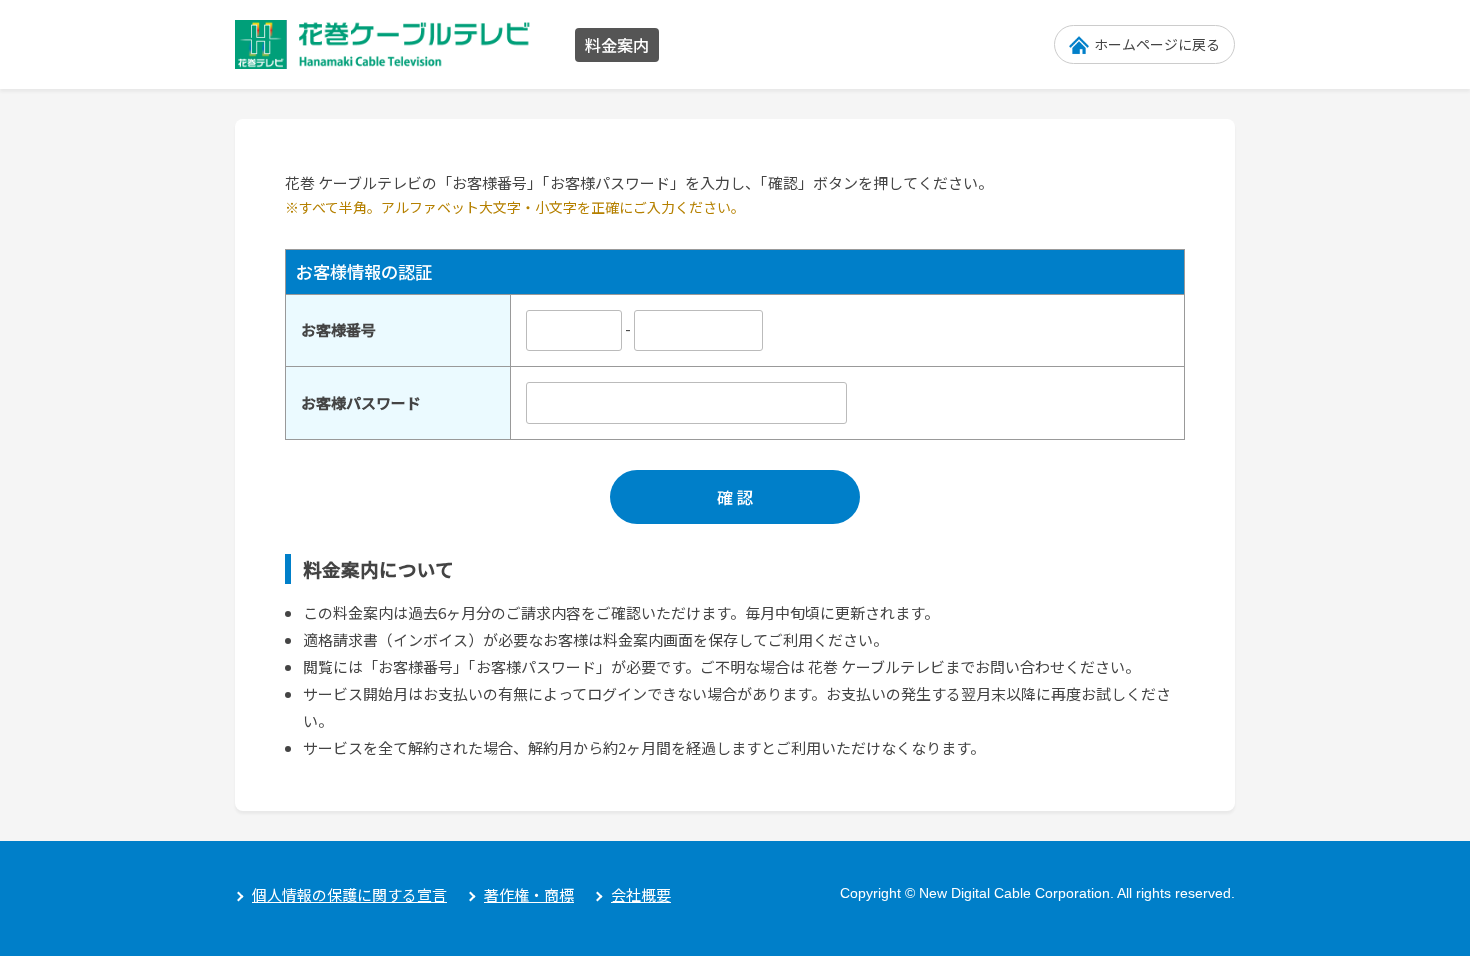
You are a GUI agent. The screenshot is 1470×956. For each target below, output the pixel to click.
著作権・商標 (529, 894)
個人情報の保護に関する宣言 (349, 894)
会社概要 (641, 894)
